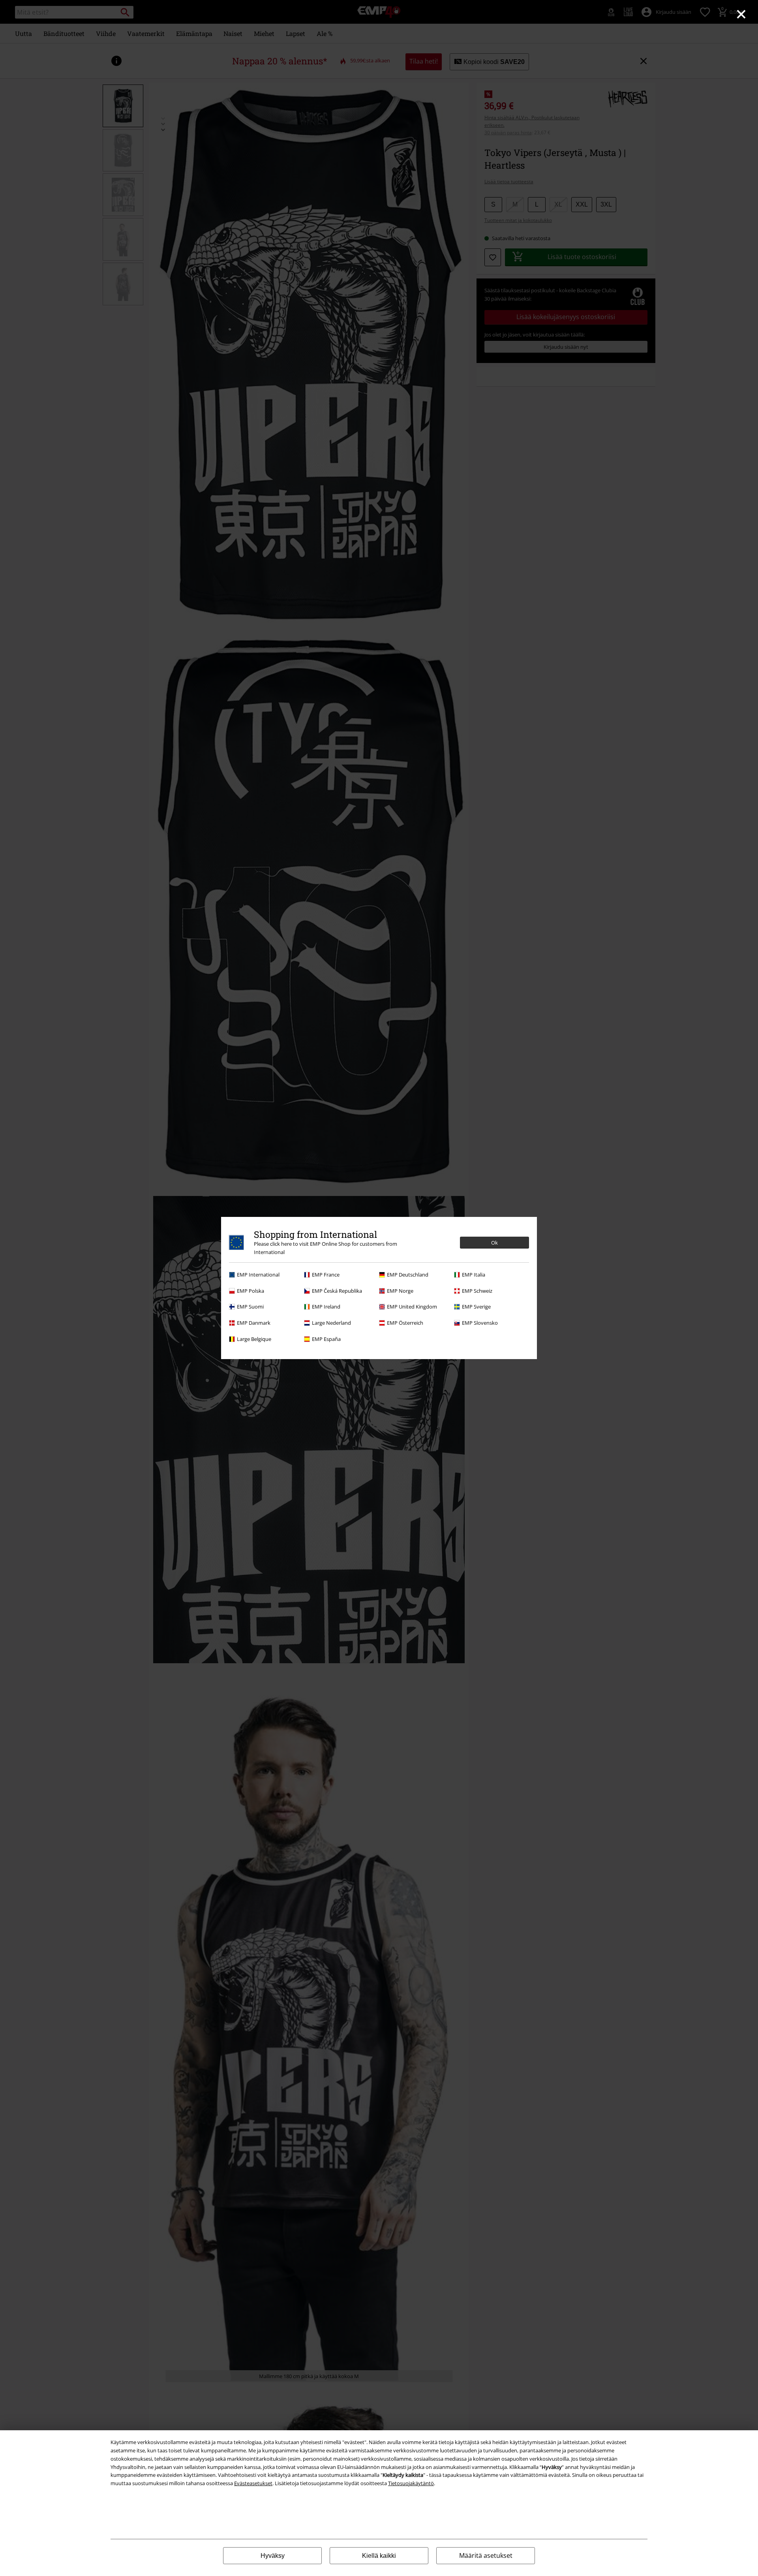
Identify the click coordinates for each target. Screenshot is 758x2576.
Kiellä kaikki (379, 2556)
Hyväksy (273, 2556)
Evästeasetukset (253, 2483)
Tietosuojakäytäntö (411, 2483)
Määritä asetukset (486, 2555)
